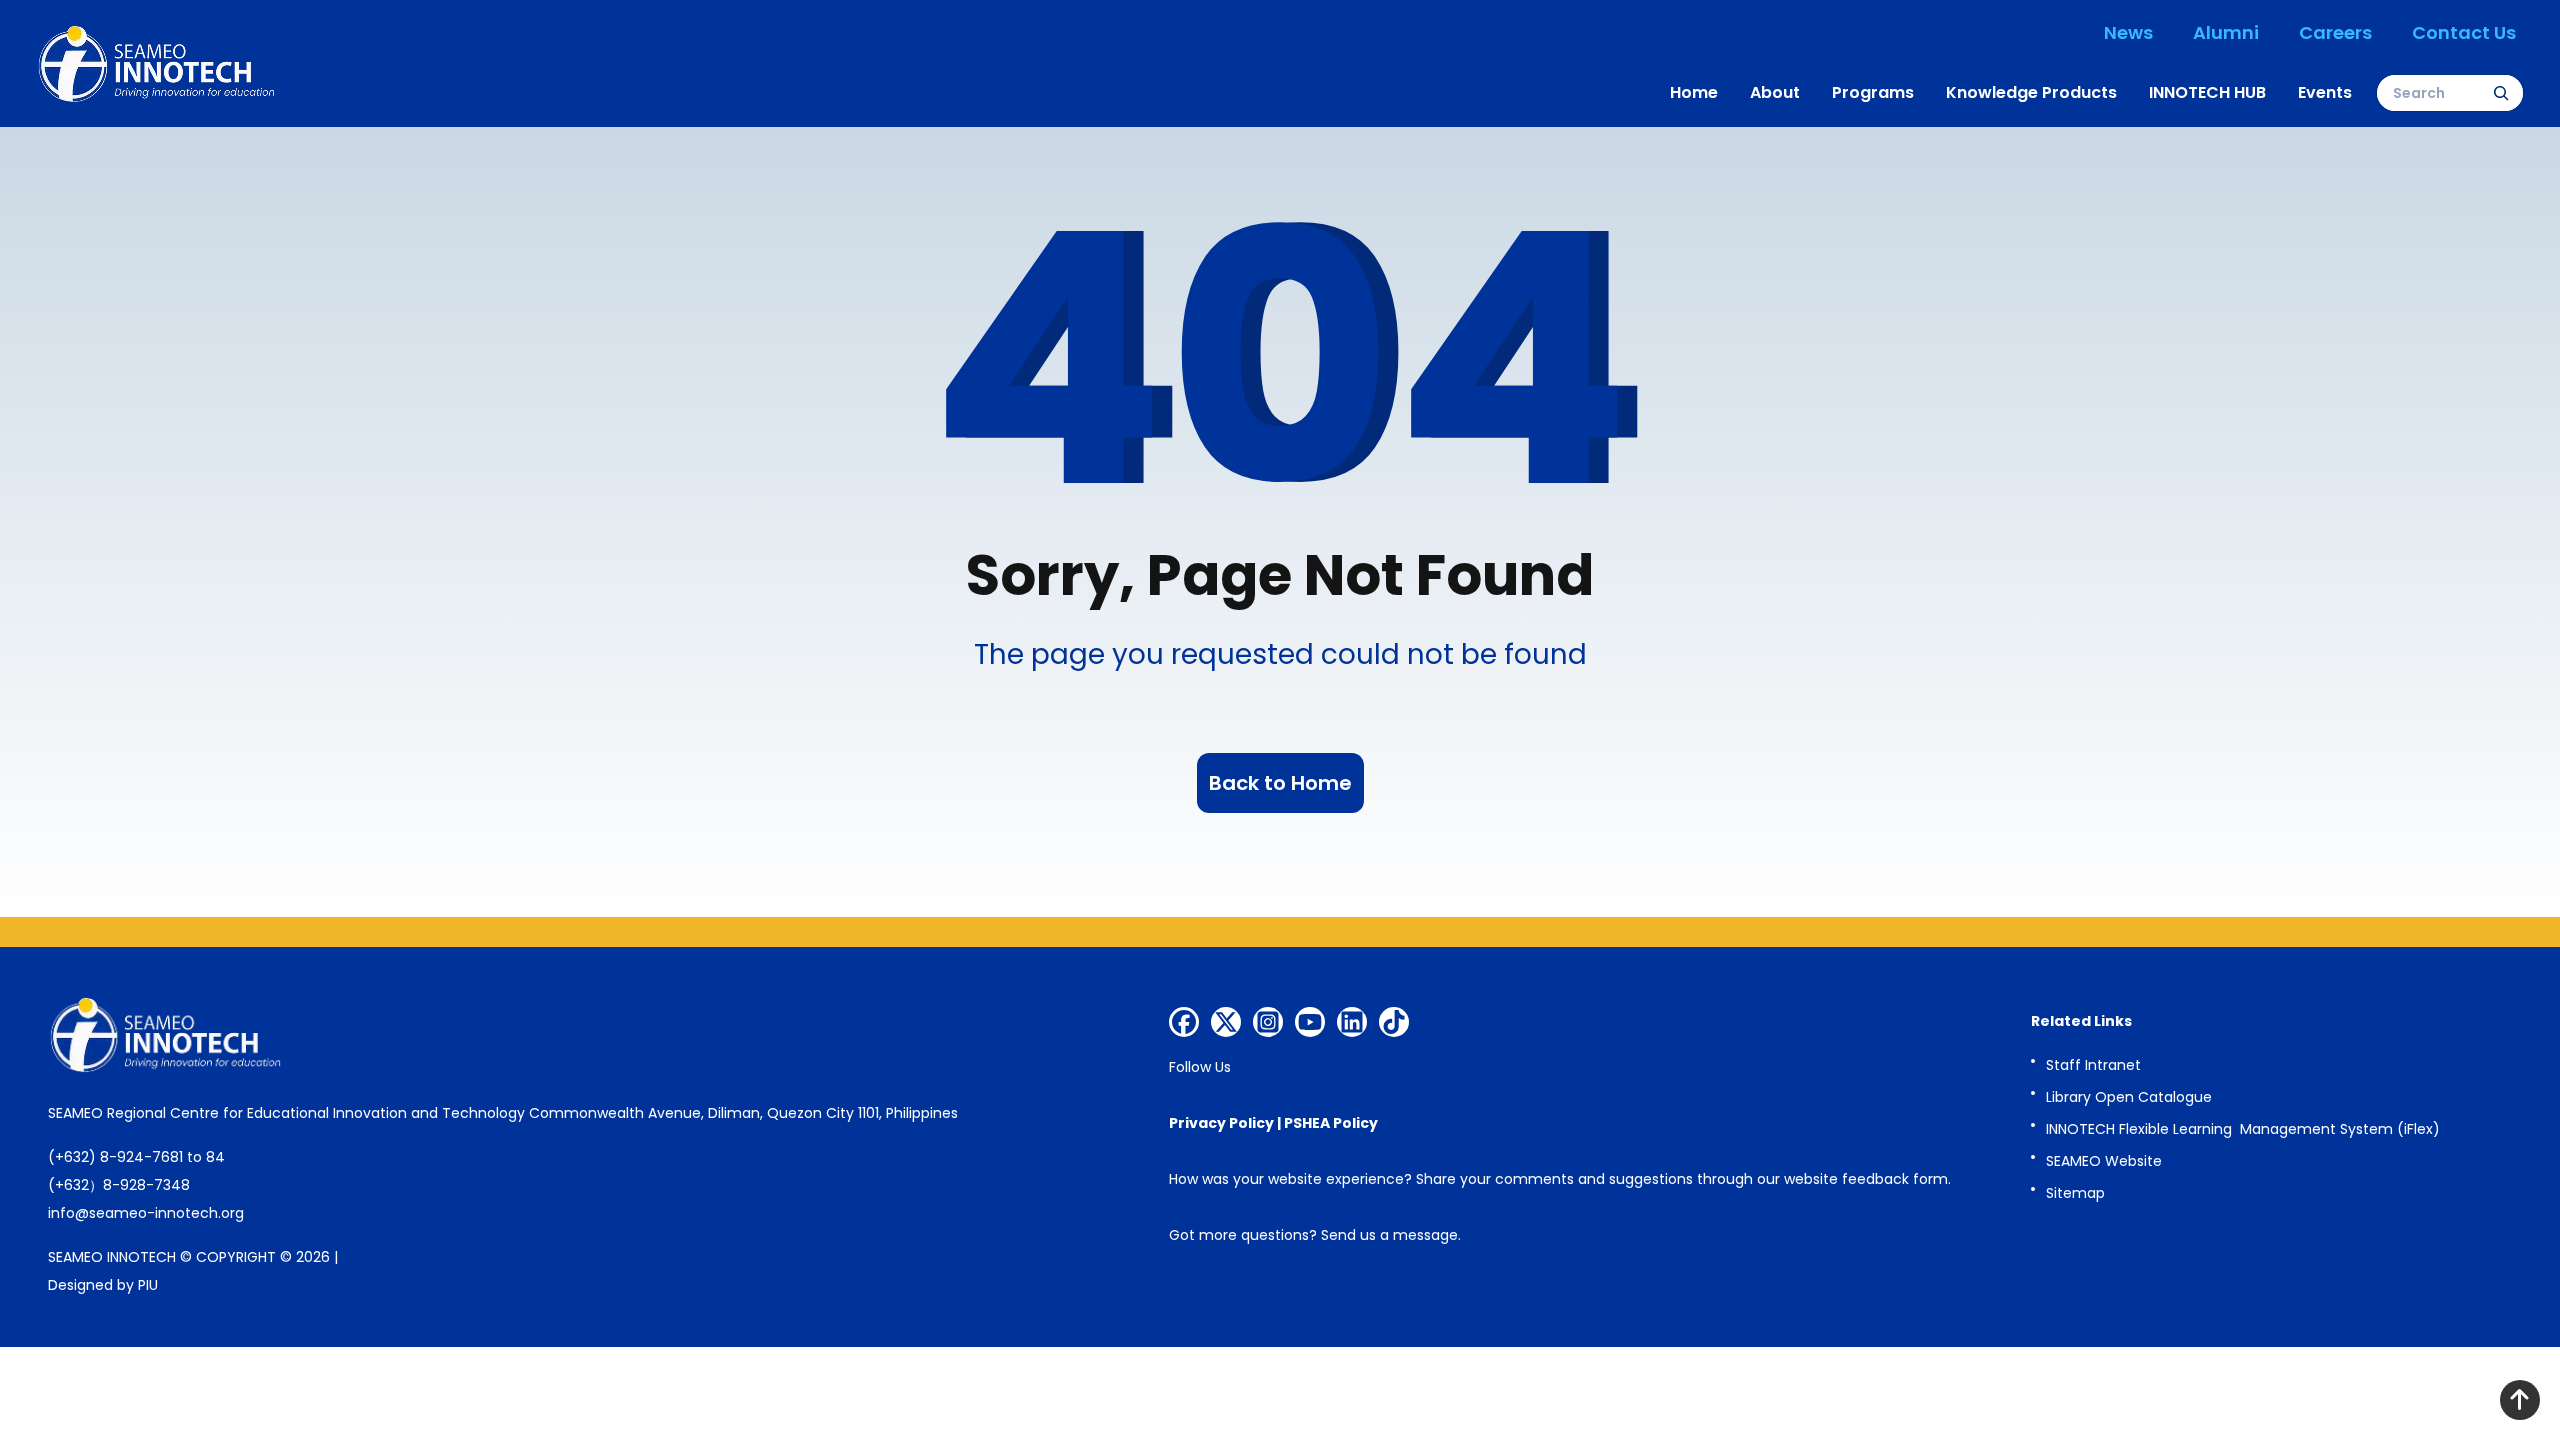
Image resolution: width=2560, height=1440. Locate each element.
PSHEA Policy (1331, 1123)
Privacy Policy (1221, 1123)
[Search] (2501, 93)
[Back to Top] (2520, 1400)
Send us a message (1389, 1235)
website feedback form (1866, 1179)
